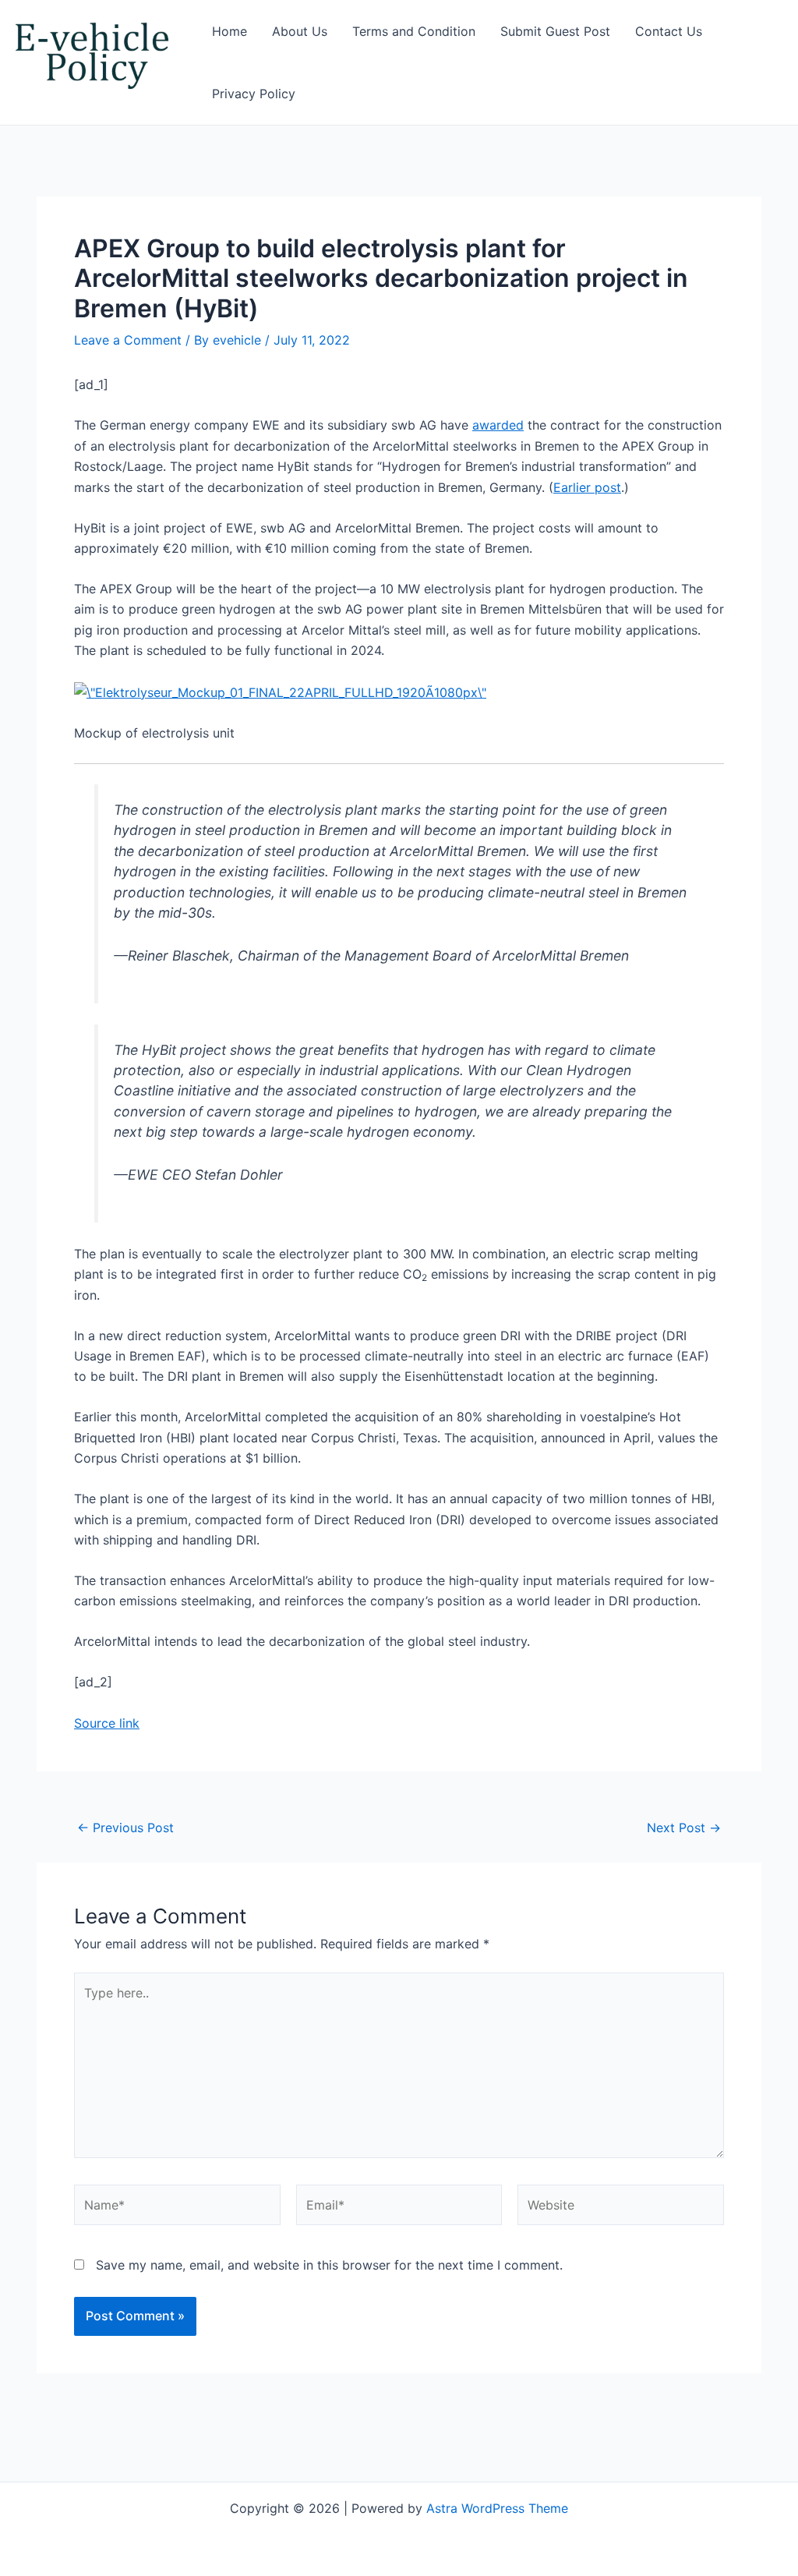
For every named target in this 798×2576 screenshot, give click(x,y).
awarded (498, 425)
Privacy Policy (254, 94)
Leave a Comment (128, 340)
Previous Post (125, 1828)
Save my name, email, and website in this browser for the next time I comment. (329, 2265)
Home (230, 31)
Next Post (684, 1828)
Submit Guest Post (555, 31)
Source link (107, 1723)
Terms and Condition (414, 31)
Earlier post (587, 487)
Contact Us (669, 31)
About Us (300, 31)
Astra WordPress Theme (497, 2508)
